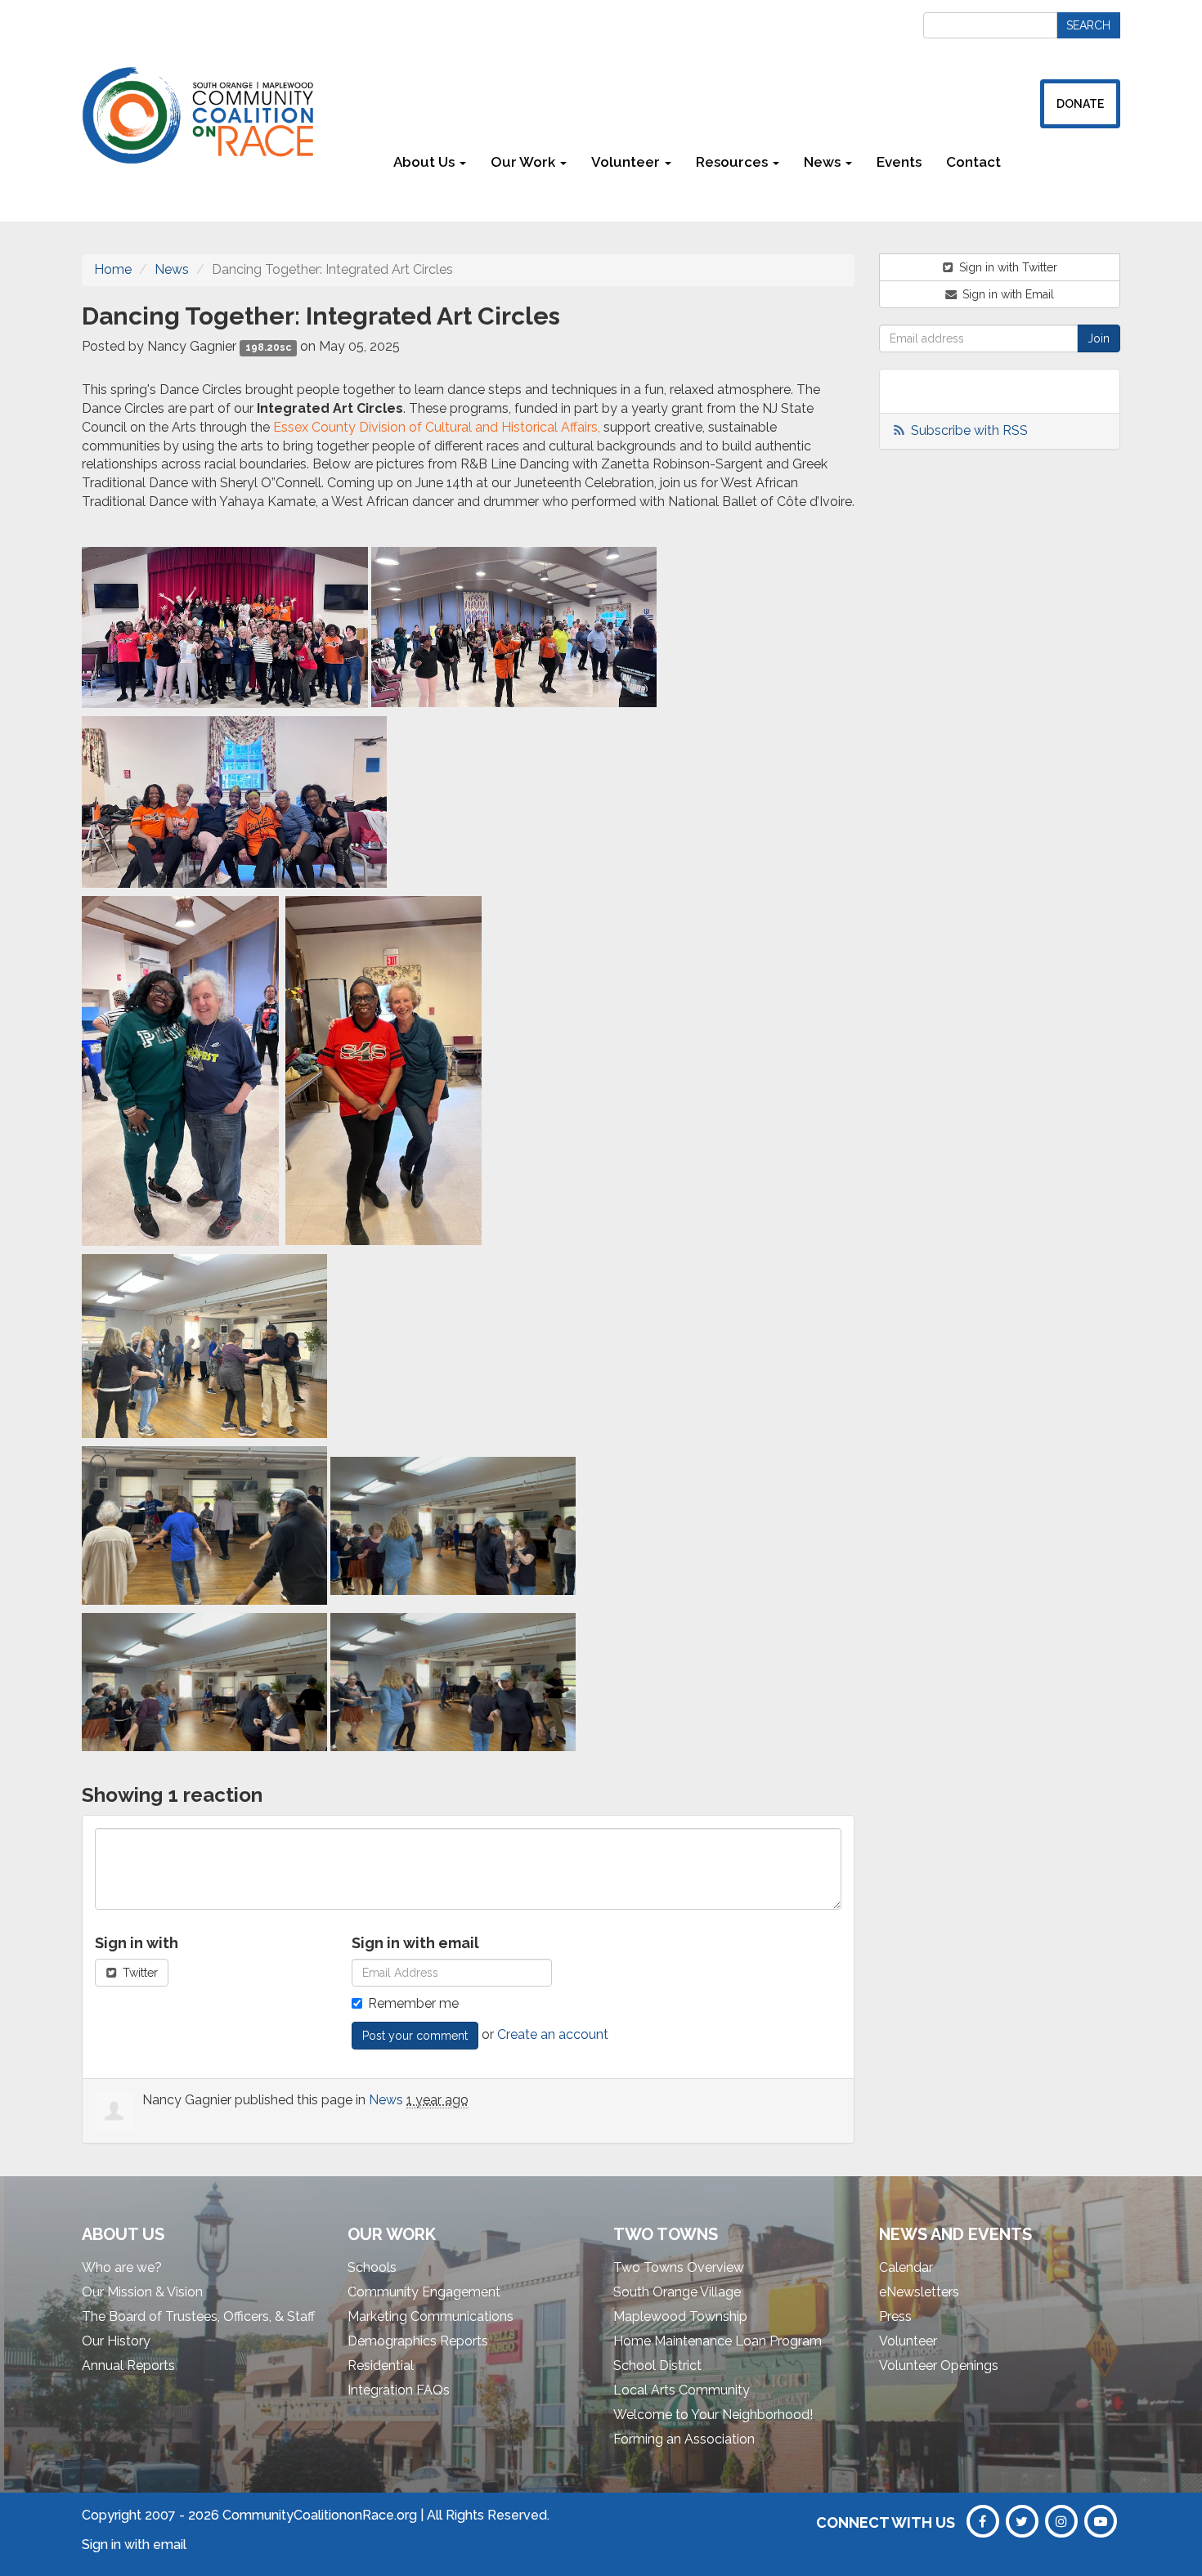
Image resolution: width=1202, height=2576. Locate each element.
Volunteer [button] (627, 162)
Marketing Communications (431, 2316)
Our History (116, 2341)
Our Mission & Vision (142, 2292)
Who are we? (122, 2267)
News (172, 269)
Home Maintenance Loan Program (718, 2341)
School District (657, 2365)
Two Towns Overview (679, 2267)
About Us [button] (426, 162)
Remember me (413, 2003)
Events (899, 162)
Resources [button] (733, 162)
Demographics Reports (418, 2341)
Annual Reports (128, 2365)
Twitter (139, 1973)
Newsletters (1067, 162)
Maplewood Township (680, 2316)
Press (895, 2316)
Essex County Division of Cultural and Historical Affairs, (437, 427)
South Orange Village (677, 2292)
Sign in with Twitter (1007, 267)
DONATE (1080, 104)
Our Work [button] (525, 162)
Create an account (553, 2034)
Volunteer (908, 2341)
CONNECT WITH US (886, 2522)
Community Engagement (424, 2292)
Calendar (906, 2267)
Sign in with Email (1007, 294)
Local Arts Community (682, 2390)
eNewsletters (919, 2292)
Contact (973, 162)
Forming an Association (684, 2439)
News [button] (824, 162)
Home (113, 269)
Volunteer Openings (939, 2365)
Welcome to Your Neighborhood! (713, 2415)
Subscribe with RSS (969, 430)
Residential (381, 2365)
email (170, 2545)
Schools (372, 2267)
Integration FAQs (399, 2390)
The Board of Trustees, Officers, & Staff (198, 2316)
